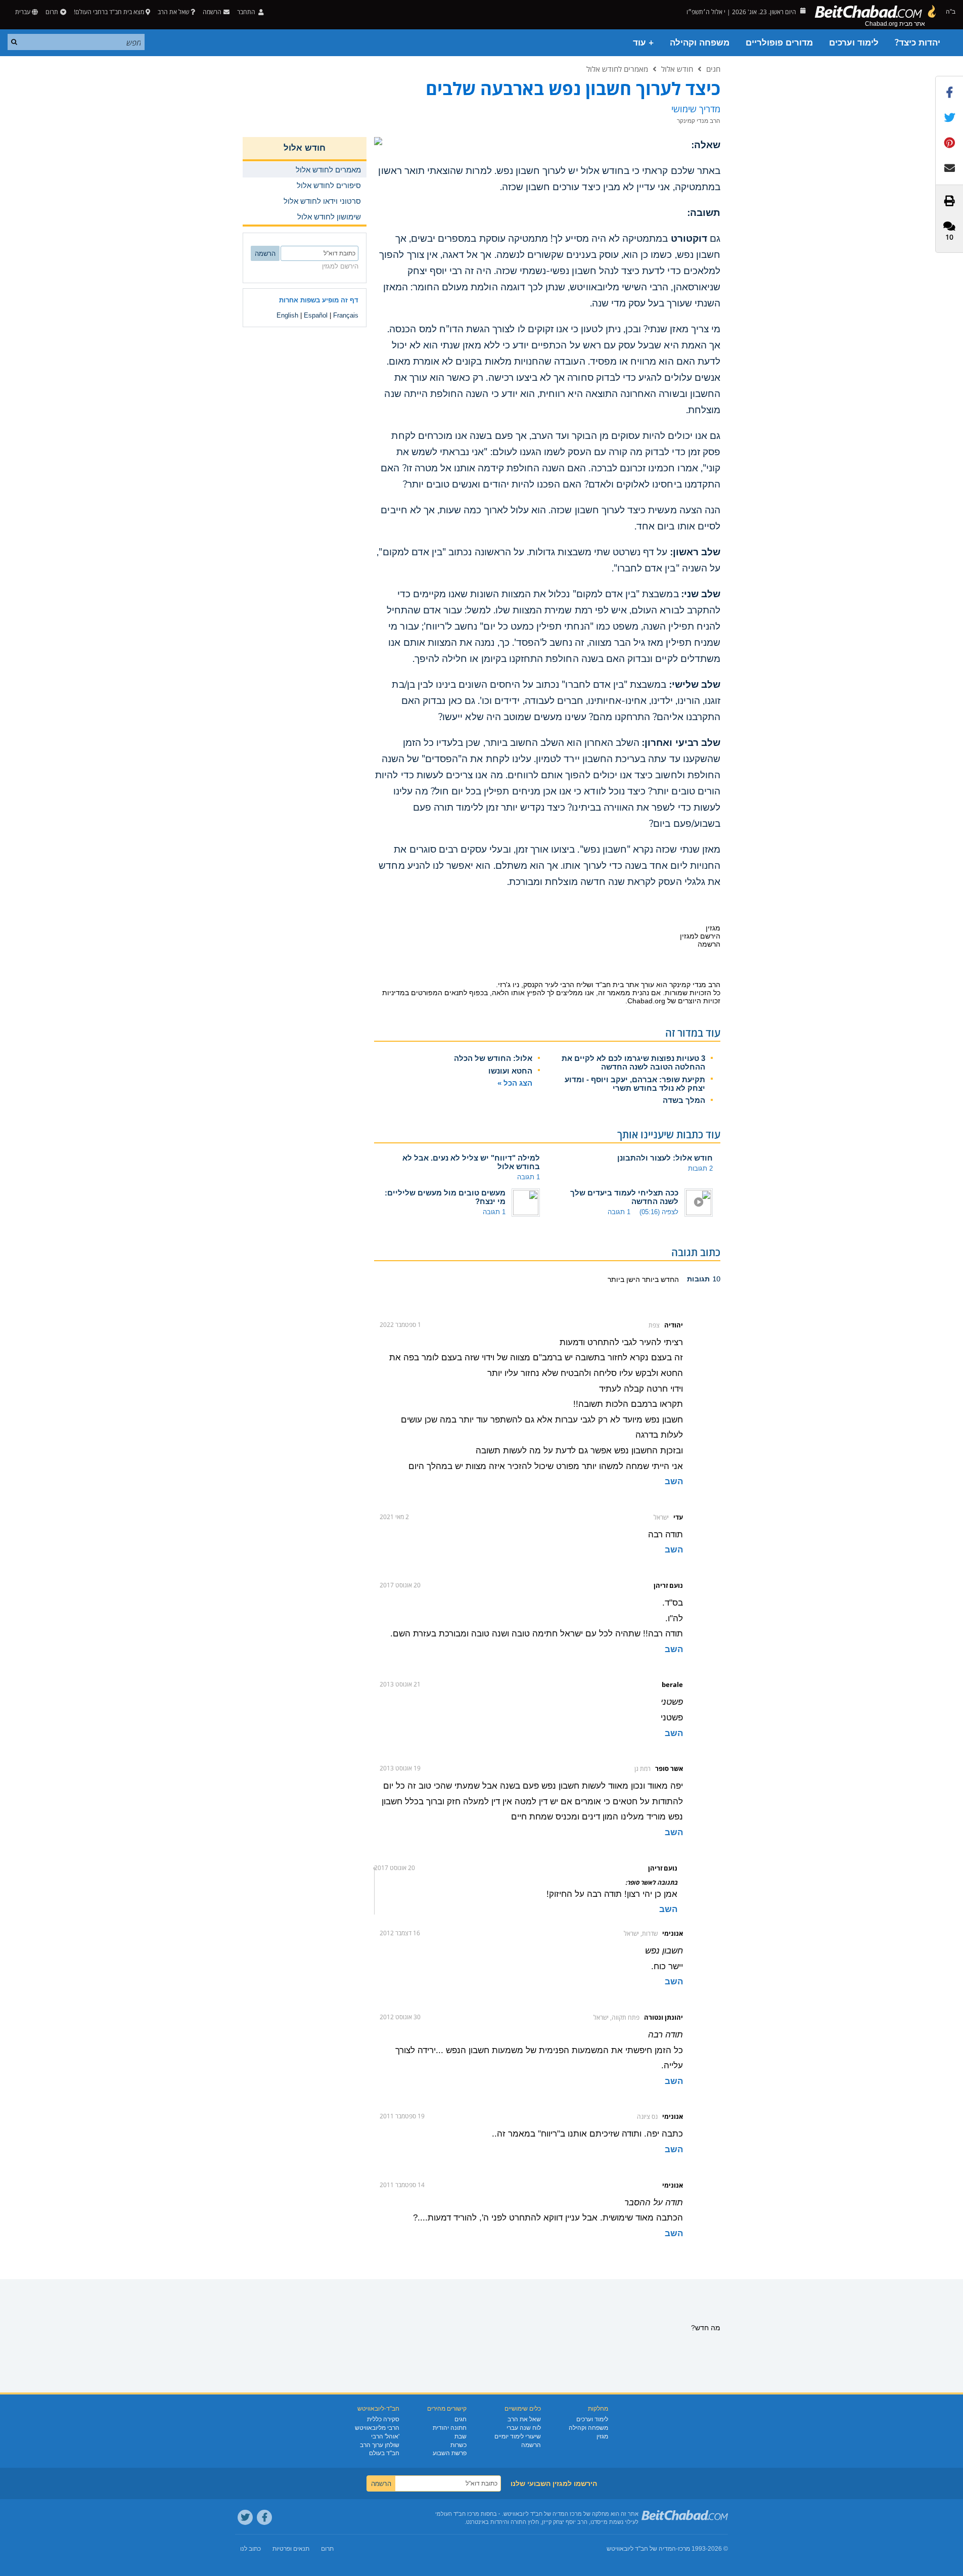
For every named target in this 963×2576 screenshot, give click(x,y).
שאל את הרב (173, 12)
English (287, 315)
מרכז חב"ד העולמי (457, 2514)
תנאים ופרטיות (291, 2549)
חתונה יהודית (450, 2428)
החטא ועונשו (510, 1071)
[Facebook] (264, 2517)
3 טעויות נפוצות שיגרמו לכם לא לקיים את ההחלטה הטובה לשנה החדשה (633, 1062)
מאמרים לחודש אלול (617, 69)
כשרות (458, 2445)
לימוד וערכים (854, 43)
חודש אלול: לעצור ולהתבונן (665, 1158)
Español (316, 315)
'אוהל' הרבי (385, 2436)
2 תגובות (700, 1168)
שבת (461, 2436)
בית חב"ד (610, 985)
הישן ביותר (624, 1279)
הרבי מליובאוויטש (377, 2428)
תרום (52, 12)
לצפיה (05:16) (659, 1212)
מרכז (684, 2549)
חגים (713, 69)
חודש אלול (677, 69)
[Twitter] (245, 2517)
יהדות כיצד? (918, 43)
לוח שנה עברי (524, 2428)
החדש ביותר (659, 1279)
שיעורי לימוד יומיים (518, 2436)
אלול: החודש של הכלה (493, 1058)
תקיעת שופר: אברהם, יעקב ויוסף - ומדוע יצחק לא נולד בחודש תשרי (635, 1084)
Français (346, 315)
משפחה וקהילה (700, 43)
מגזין (602, 2436)
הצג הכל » (515, 1083)
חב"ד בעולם (384, 2453)
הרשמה (531, 2445)
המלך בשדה (684, 1100)
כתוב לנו (250, 2549)
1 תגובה (529, 1177)
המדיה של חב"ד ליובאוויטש (641, 2549)
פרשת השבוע (450, 2453)
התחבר (247, 12)
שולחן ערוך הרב (380, 2445)
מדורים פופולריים (779, 43)
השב (674, 1481)
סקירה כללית (383, 2419)
